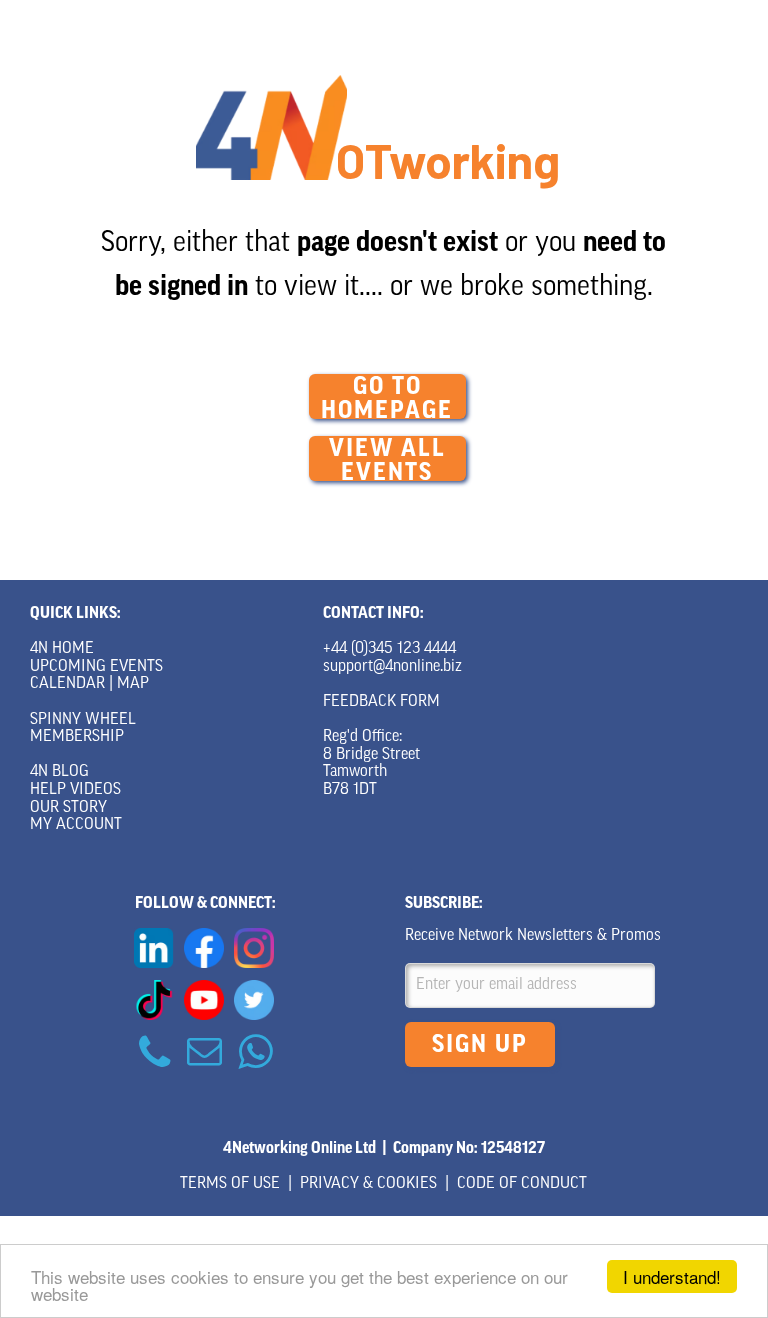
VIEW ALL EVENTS (387, 458)
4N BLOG (59, 772)
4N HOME (62, 649)
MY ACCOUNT (76, 825)
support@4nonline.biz (392, 667)
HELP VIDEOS (75, 790)
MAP (133, 684)
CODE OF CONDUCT (522, 1184)
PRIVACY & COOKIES (368, 1184)
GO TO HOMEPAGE (387, 396)
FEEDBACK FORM (381, 702)
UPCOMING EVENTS (96, 667)
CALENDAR (67, 684)
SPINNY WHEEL (83, 720)
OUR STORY (68, 808)
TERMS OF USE (230, 1184)
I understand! (672, 1276)
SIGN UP (480, 1044)
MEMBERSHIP (77, 737)
